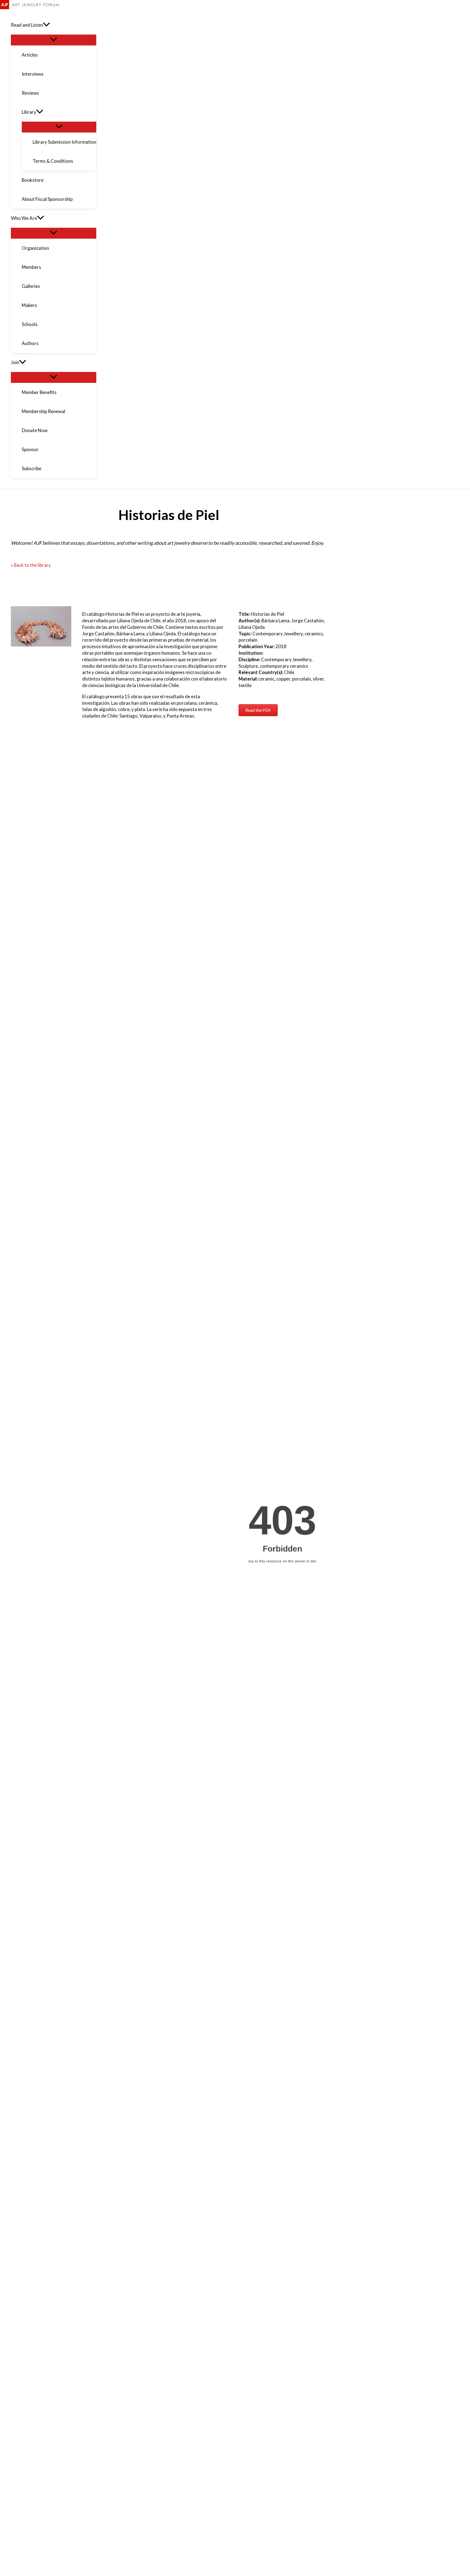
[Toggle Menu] (54, 40)
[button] (47, 25)
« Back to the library (31, 565)
